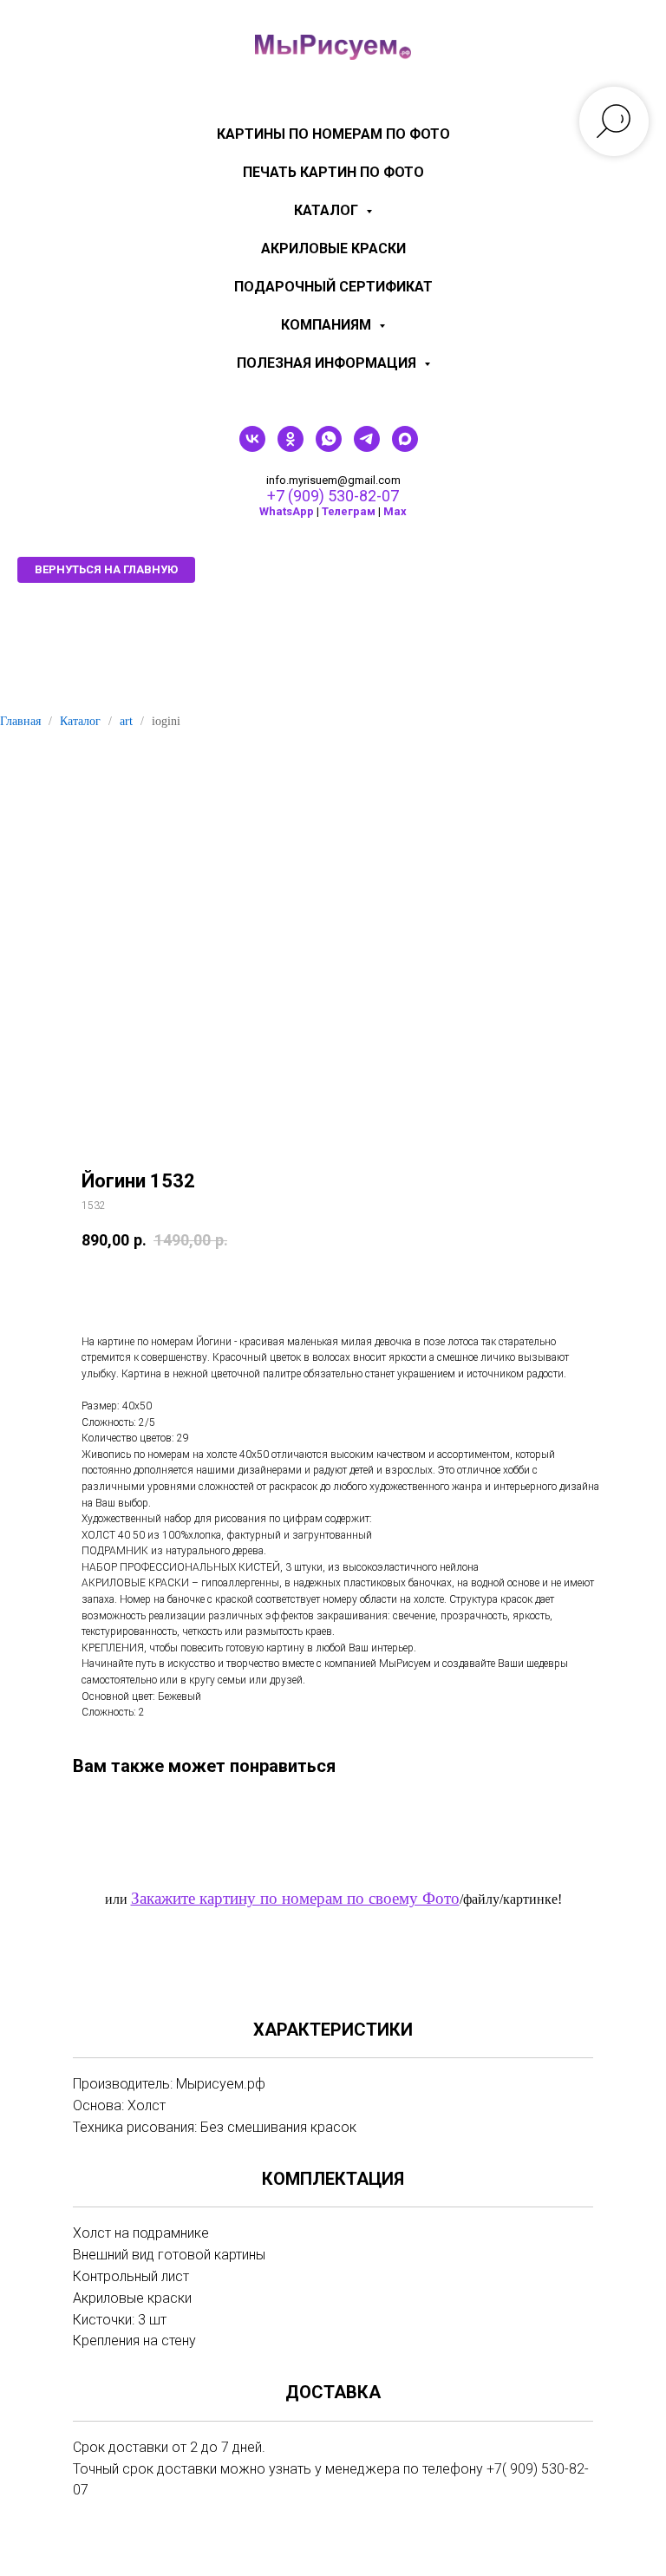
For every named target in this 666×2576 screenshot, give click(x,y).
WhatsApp (287, 511)
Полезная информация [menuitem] (328, 363)
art (126, 721)
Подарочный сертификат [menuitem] (333, 287)
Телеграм (349, 511)
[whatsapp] (329, 447)
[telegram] (367, 447)
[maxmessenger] (405, 447)
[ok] (291, 447)
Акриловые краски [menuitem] (333, 248)
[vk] (252, 447)
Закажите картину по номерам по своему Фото (295, 1898)
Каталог (80, 721)
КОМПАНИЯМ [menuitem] (328, 325)
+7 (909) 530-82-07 (333, 496)
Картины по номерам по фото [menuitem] (333, 134)
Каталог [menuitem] (328, 210)
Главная (20, 721)
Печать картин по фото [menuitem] (333, 172)
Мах (395, 511)
